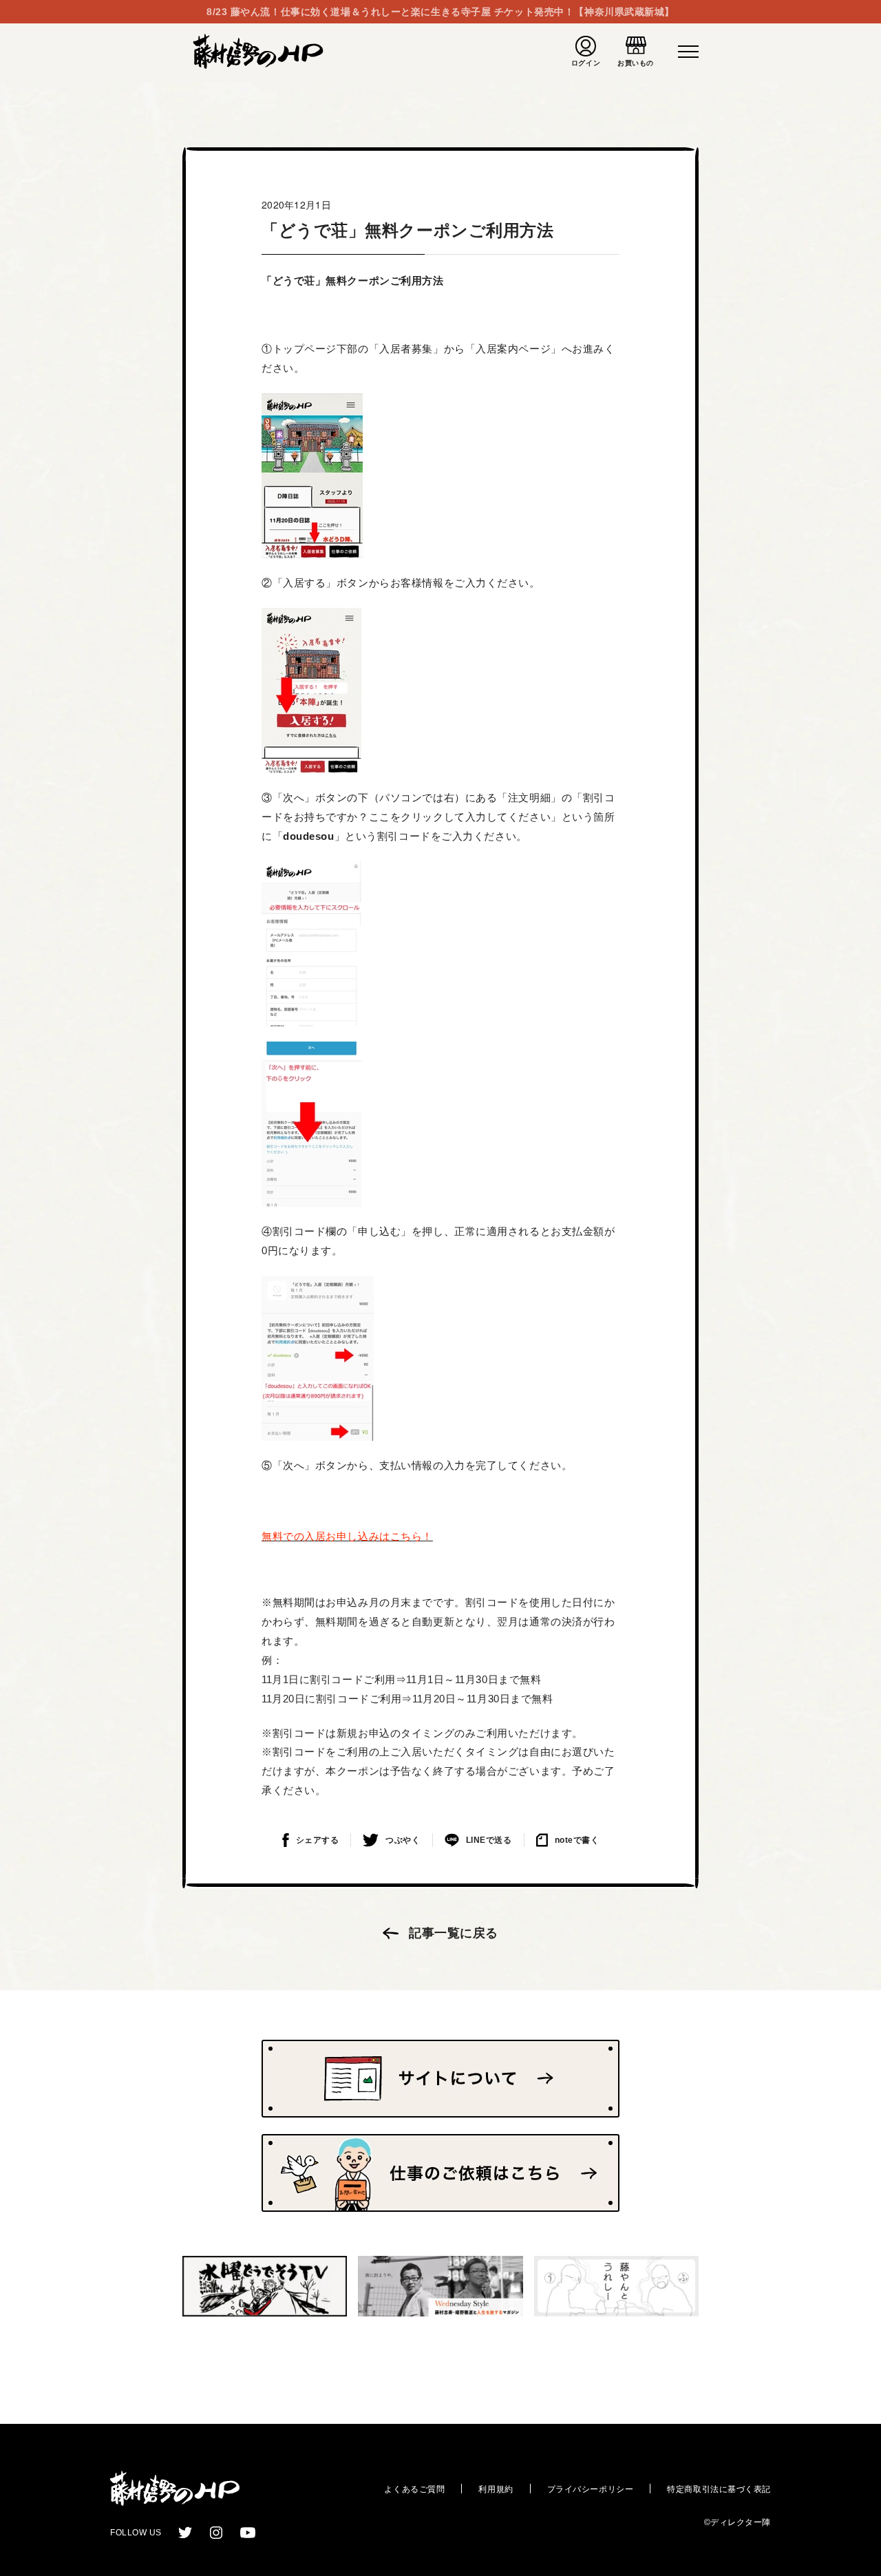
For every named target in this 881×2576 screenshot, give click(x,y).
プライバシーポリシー (591, 2489)
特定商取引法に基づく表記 (719, 2489)
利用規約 (496, 2489)
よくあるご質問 (414, 2489)
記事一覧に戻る (454, 1933)
